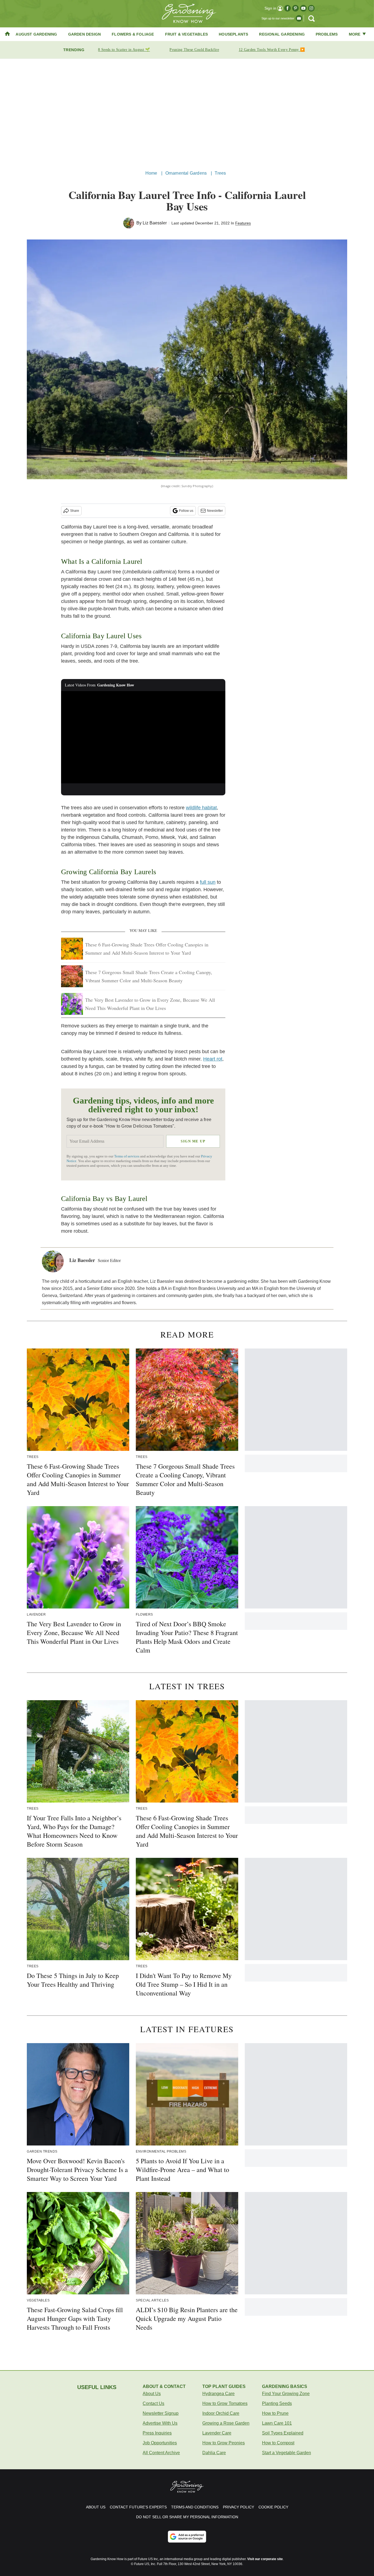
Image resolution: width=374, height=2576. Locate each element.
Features (243, 223)
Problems (327, 34)
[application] (143, 737)
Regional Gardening (282, 34)
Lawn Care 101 (277, 2423)
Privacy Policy (238, 2507)
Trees (220, 173)
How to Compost (278, 2443)
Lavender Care (217, 2433)
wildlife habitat (201, 808)
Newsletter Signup (161, 2413)
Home (151, 173)
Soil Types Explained (283, 2433)
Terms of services (127, 1156)
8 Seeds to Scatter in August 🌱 (124, 50)
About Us (152, 2394)
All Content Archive (161, 2453)
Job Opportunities (160, 2443)
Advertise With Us (160, 2423)
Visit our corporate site (265, 2559)
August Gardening (36, 34)
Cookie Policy (273, 2507)
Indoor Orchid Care (221, 2413)
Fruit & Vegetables (187, 34)
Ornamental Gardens (186, 173)
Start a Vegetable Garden (287, 2453)
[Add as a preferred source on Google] (187, 2537)
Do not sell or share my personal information (187, 2517)
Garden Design (85, 34)
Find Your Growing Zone (286, 2394)
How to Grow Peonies (224, 2443)
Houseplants (233, 34)
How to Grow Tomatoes (225, 2403)
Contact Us (153, 2403)
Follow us (186, 511)
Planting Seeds (277, 2403)
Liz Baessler (155, 223)
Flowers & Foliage (133, 34)
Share (75, 511)
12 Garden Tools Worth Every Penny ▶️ (272, 50)
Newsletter (215, 511)
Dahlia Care (214, 2453)
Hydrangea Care (218, 2394)
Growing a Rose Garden (226, 2423)
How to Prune (275, 2413)
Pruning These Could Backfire (194, 50)
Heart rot (213, 1059)
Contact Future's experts (138, 2507)
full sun (208, 882)
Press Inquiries (157, 2433)
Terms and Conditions (195, 2507)
